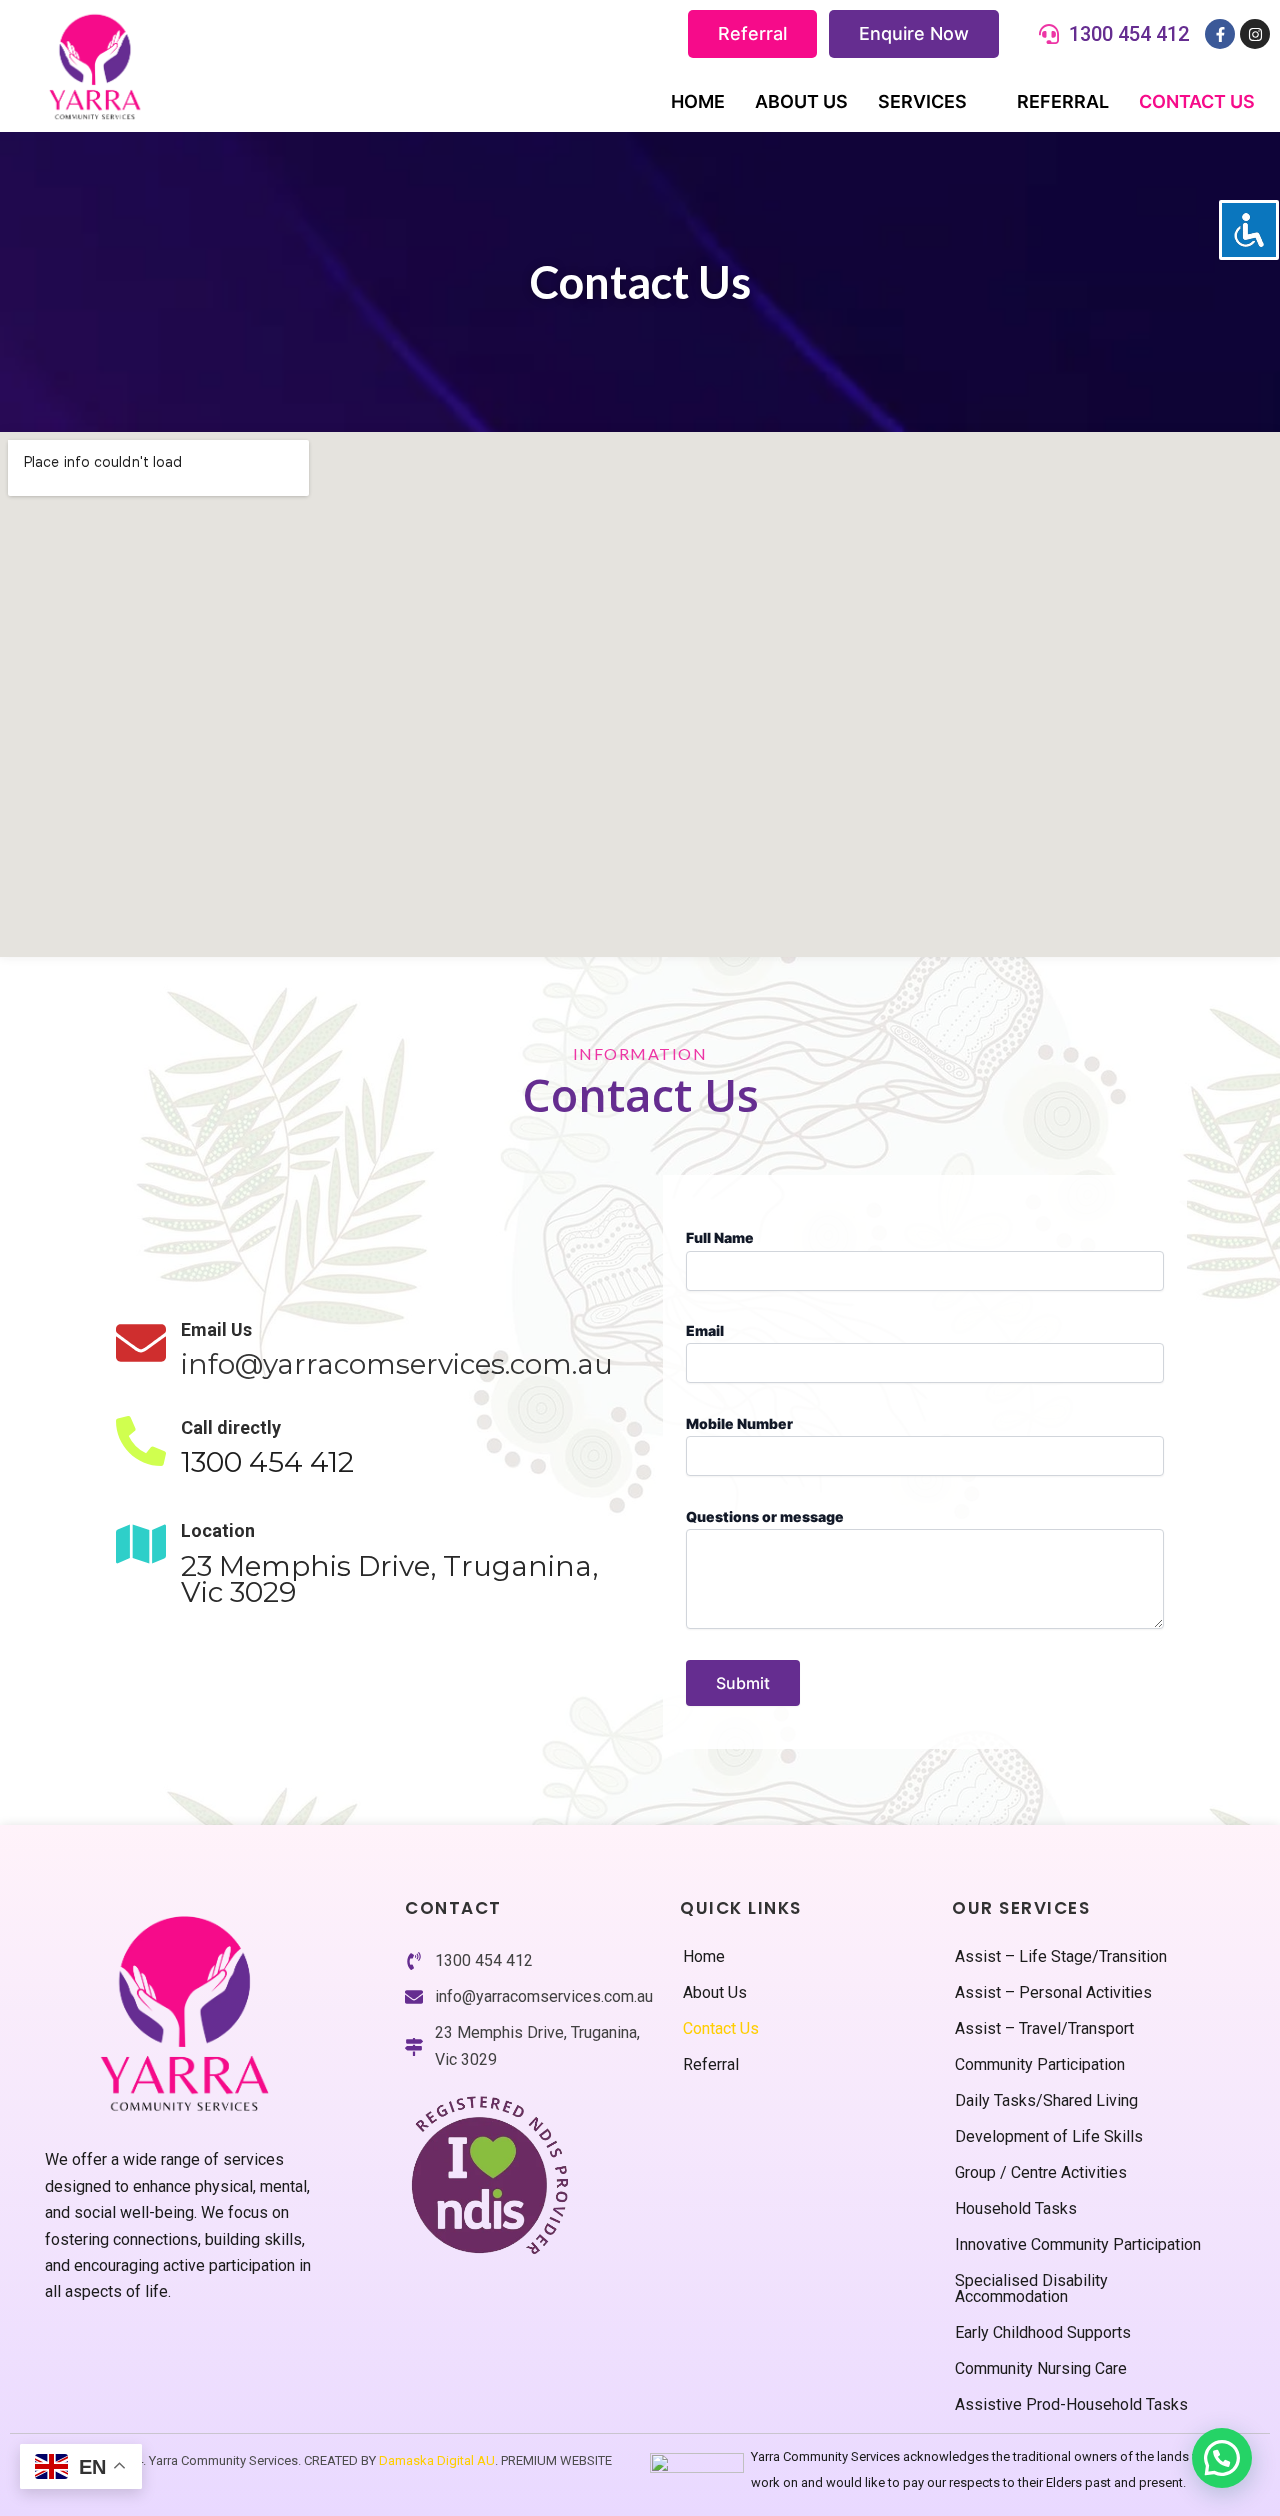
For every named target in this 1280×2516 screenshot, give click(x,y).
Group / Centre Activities (1041, 2172)
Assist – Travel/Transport (1044, 2028)
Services (922, 101)
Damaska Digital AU (437, 2460)
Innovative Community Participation (1078, 2244)
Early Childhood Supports (1043, 2332)
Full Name (720, 1237)
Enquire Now (914, 33)
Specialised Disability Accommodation (1031, 2288)
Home (698, 101)
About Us (801, 101)
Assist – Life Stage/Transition (1061, 1956)
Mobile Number (739, 1423)
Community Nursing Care (1041, 2368)
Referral (752, 33)
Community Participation (1040, 2064)
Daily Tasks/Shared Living (1046, 2100)
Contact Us (1197, 101)
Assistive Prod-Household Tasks (1071, 2404)
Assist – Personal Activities (1053, 1992)
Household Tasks (1016, 2208)
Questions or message (765, 1516)
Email (705, 1330)
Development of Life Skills (1049, 2136)
